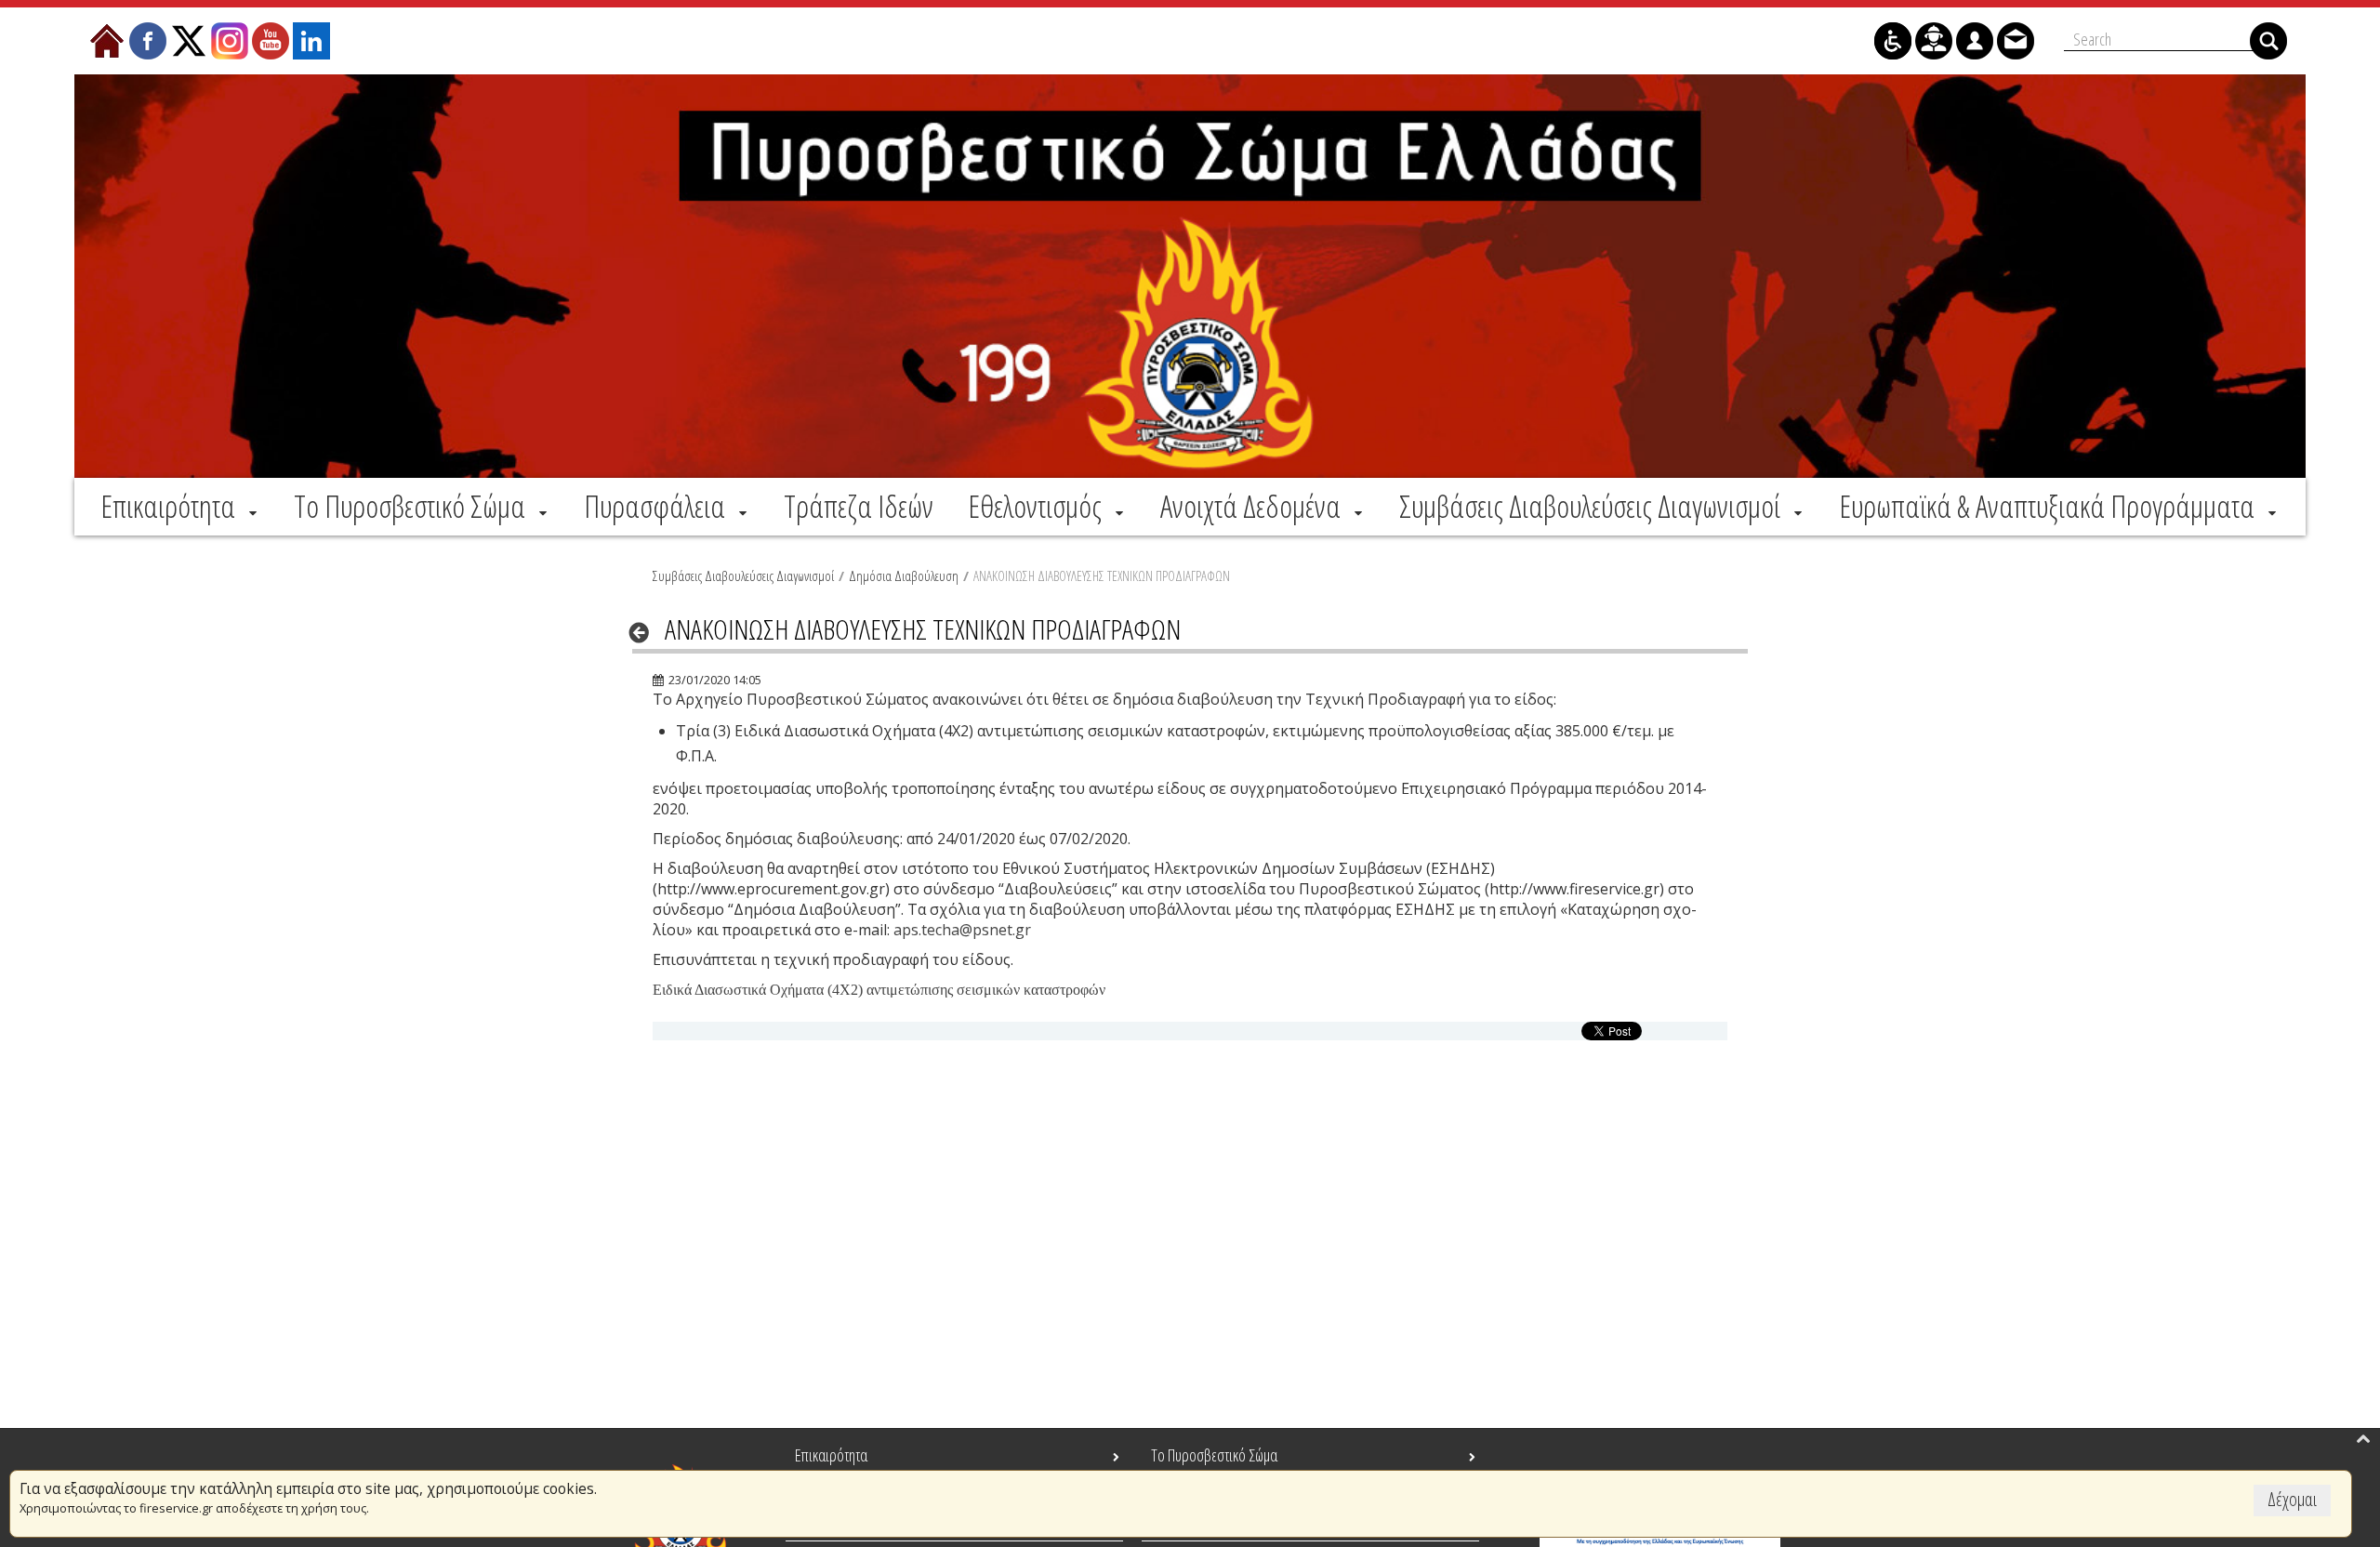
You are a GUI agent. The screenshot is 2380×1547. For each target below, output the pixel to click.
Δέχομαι (2292, 1499)
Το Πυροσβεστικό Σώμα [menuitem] (1214, 1455)
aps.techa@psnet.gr (962, 930)
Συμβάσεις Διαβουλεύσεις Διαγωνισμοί (743, 575)
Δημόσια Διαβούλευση (904, 575)
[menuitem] (180, 506)
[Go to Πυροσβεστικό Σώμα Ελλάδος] (1190, 276)
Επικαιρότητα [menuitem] (831, 1455)
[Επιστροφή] (645, 632)
